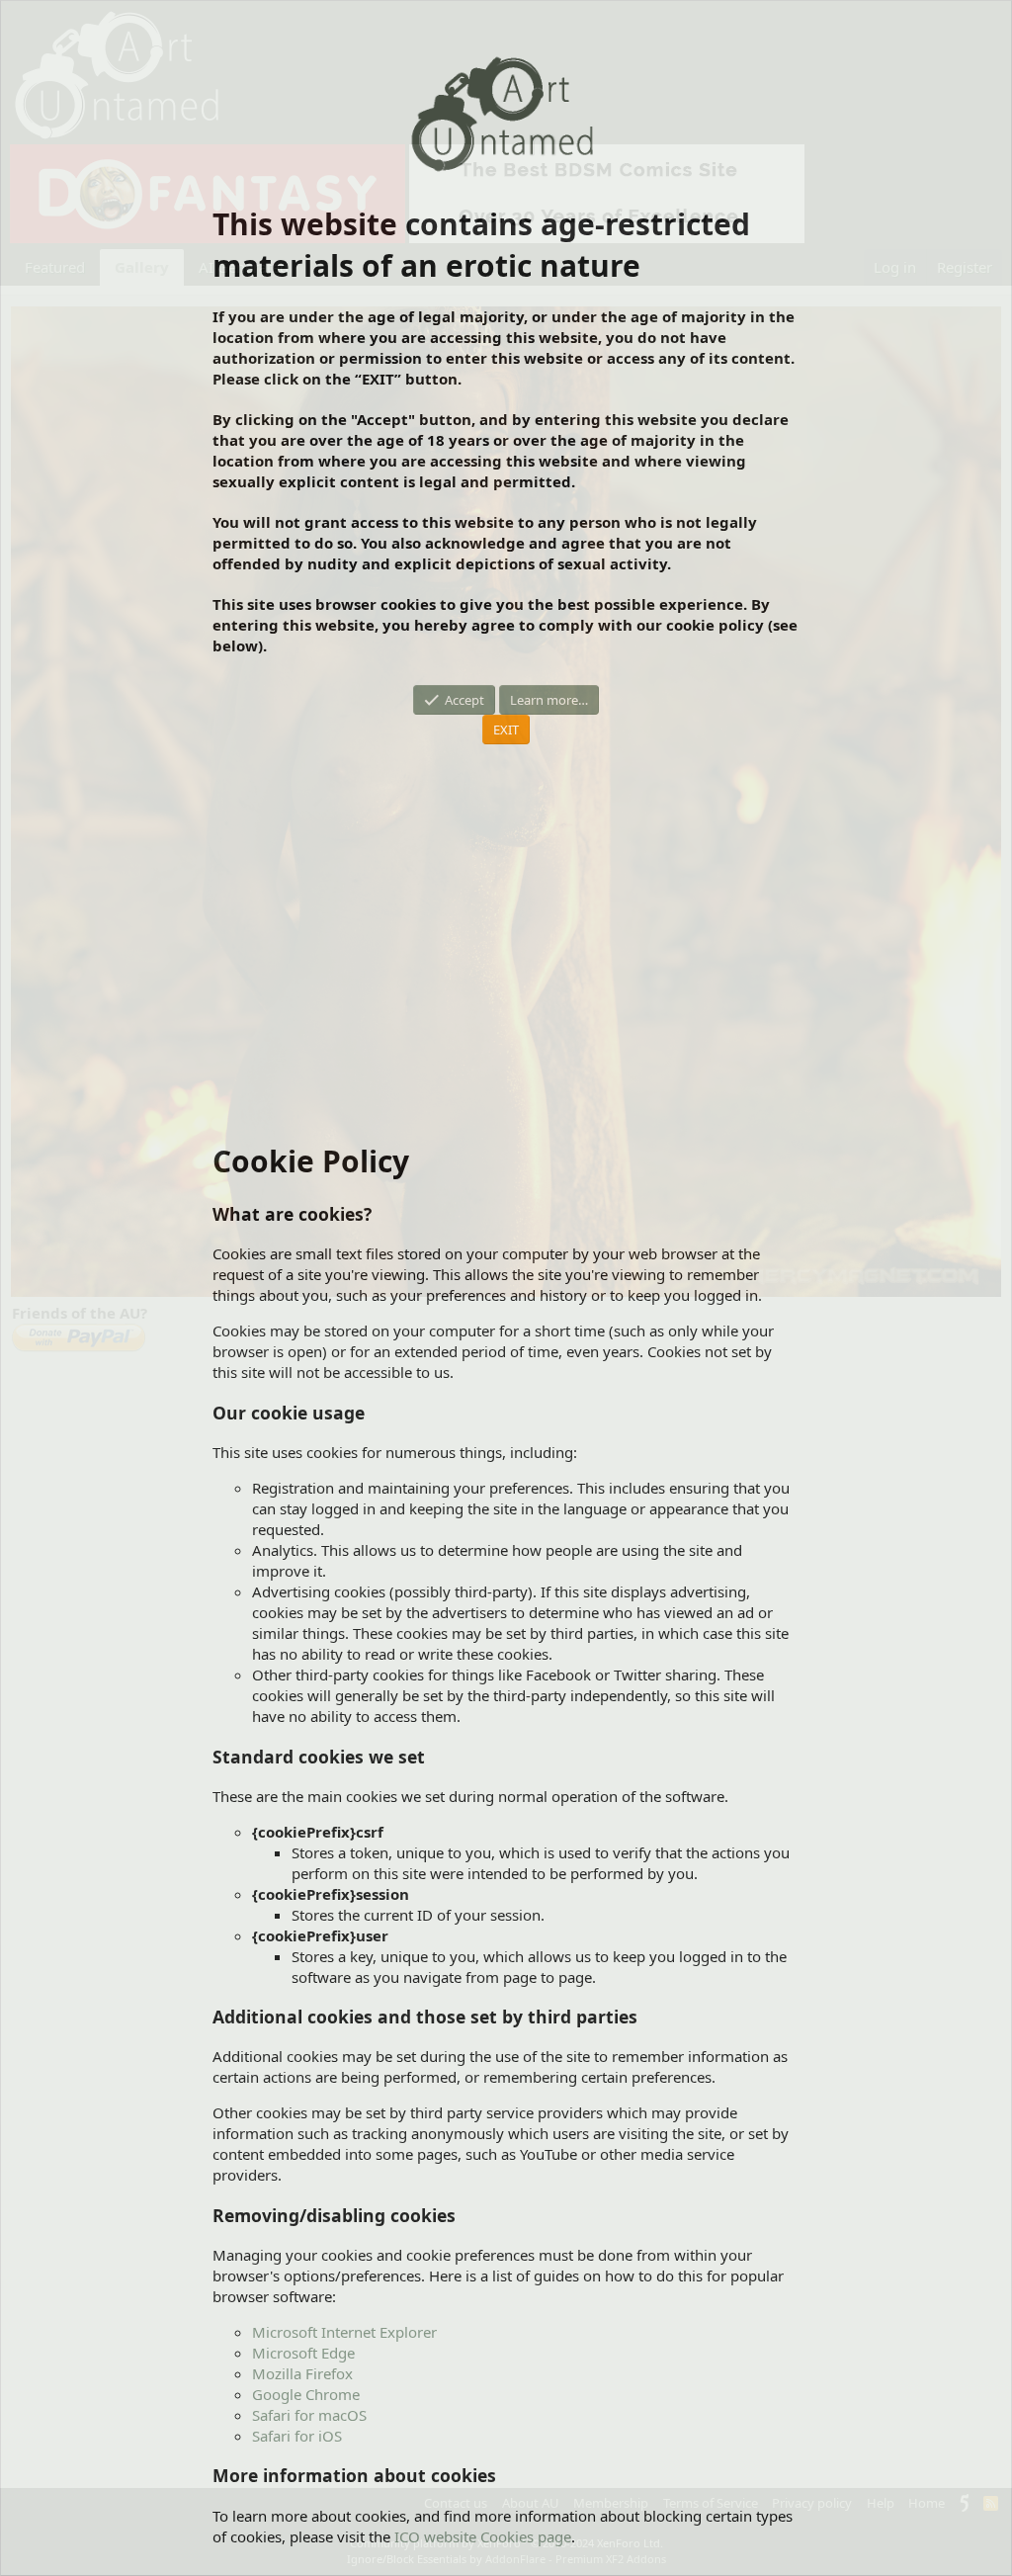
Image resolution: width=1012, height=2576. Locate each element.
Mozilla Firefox (302, 2373)
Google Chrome (306, 2394)
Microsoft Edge (303, 2353)
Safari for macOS (309, 2415)
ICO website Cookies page (483, 2536)
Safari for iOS (297, 2436)
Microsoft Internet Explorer (344, 2332)
